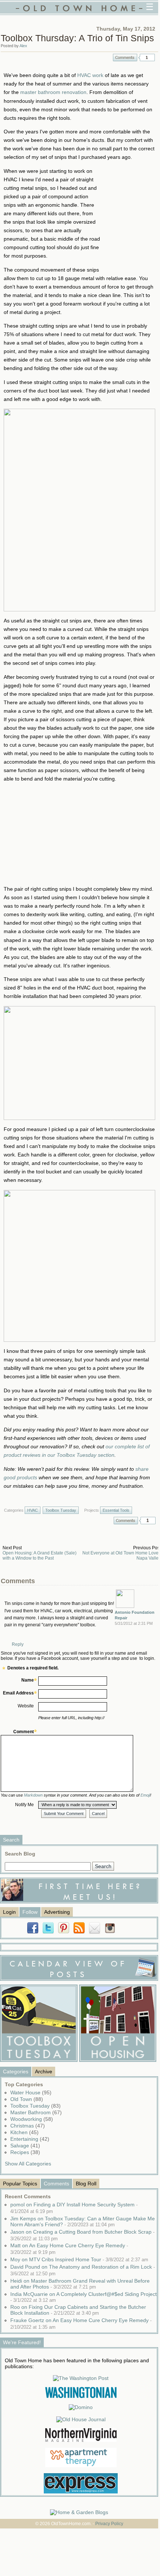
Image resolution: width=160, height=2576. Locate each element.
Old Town (27, 2099)
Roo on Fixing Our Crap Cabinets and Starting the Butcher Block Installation (78, 2310)
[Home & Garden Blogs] (79, 2512)
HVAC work (90, 75)
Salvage (25, 2146)
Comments (125, 57)
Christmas (28, 2126)
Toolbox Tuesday (61, 1510)
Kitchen (24, 2132)
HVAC (33, 1510)
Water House (31, 2092)
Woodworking (32, 2119)
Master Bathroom (36, 2112)
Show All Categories (28, 2164)
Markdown (33, 1795)
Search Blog (20, 1854)
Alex (23, 46)
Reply (18, 1644)
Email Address (18, 1693)
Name (28, 1680)
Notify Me (24, 1805)
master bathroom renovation (53, 92)
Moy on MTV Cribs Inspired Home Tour (79, 2259)
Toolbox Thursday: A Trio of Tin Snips (77, 38)
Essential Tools (116, 1510)
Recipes (25, 2152)
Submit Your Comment (64, 1814)
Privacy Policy (109, 2524)
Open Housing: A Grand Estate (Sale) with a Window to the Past (40, 1556)
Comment (24, 1732)
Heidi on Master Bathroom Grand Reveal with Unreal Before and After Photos (80, 2284)
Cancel (98, 1814)
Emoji (145, 1795)
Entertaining (30, 2139)
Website (26, 1706)
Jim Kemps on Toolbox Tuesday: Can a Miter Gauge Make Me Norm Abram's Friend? (83, 2221)
